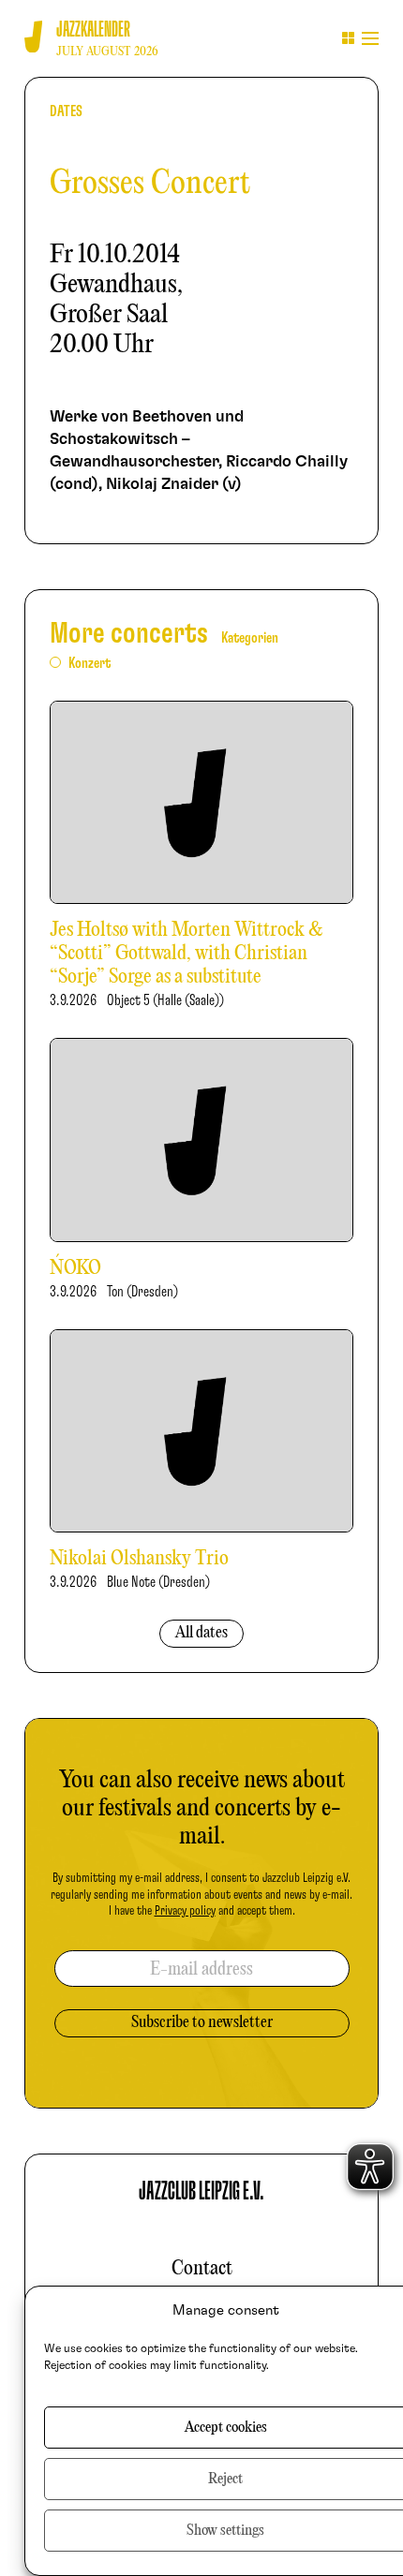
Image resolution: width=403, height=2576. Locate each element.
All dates (201, 1633)
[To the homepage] (33, 37)
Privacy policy (185, 1911)
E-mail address (201, 1969)
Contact (202, 2269)
